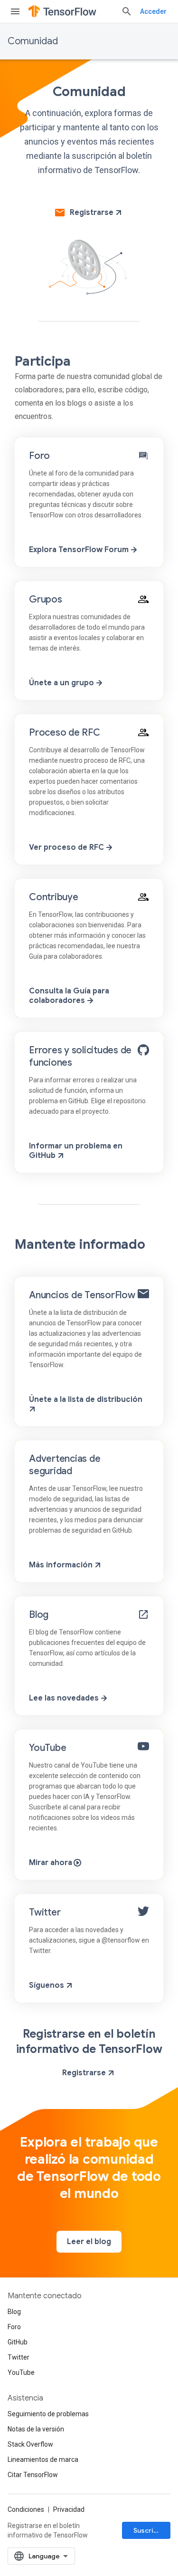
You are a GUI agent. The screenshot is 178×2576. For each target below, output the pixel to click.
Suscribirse (152, 2530)
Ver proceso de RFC (67, 847)
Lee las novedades (65, 1698)
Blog (39, 1615)
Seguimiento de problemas (48, 2414)
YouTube (47, 1748)
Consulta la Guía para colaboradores (69, 996)
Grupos (46, 599)
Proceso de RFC (65, 733)
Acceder (153, 11)
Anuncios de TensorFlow (82, 1295)
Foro (39, 456)
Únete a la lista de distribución (86, 1400)
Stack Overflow (30, 2444)
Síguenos (47, 1985)
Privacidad (69, 2509)
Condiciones (26, 2509)
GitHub (18, 2342)
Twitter (45, 1912)
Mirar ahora (52, 1863)
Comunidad (33, 41)
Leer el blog (89, 2242)
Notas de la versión (36, 2429)
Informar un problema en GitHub (76, 1151)
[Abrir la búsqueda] (127, 11)
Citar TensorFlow (33, 2475)
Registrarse (92, 213)
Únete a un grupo (62, 683)
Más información (62, 1565)
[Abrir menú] (15, 11)
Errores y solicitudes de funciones (80, 1056)
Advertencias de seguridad (65, 1465)
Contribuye (54, 897)
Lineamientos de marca (43, 2459)
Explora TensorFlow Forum (80, 550)
